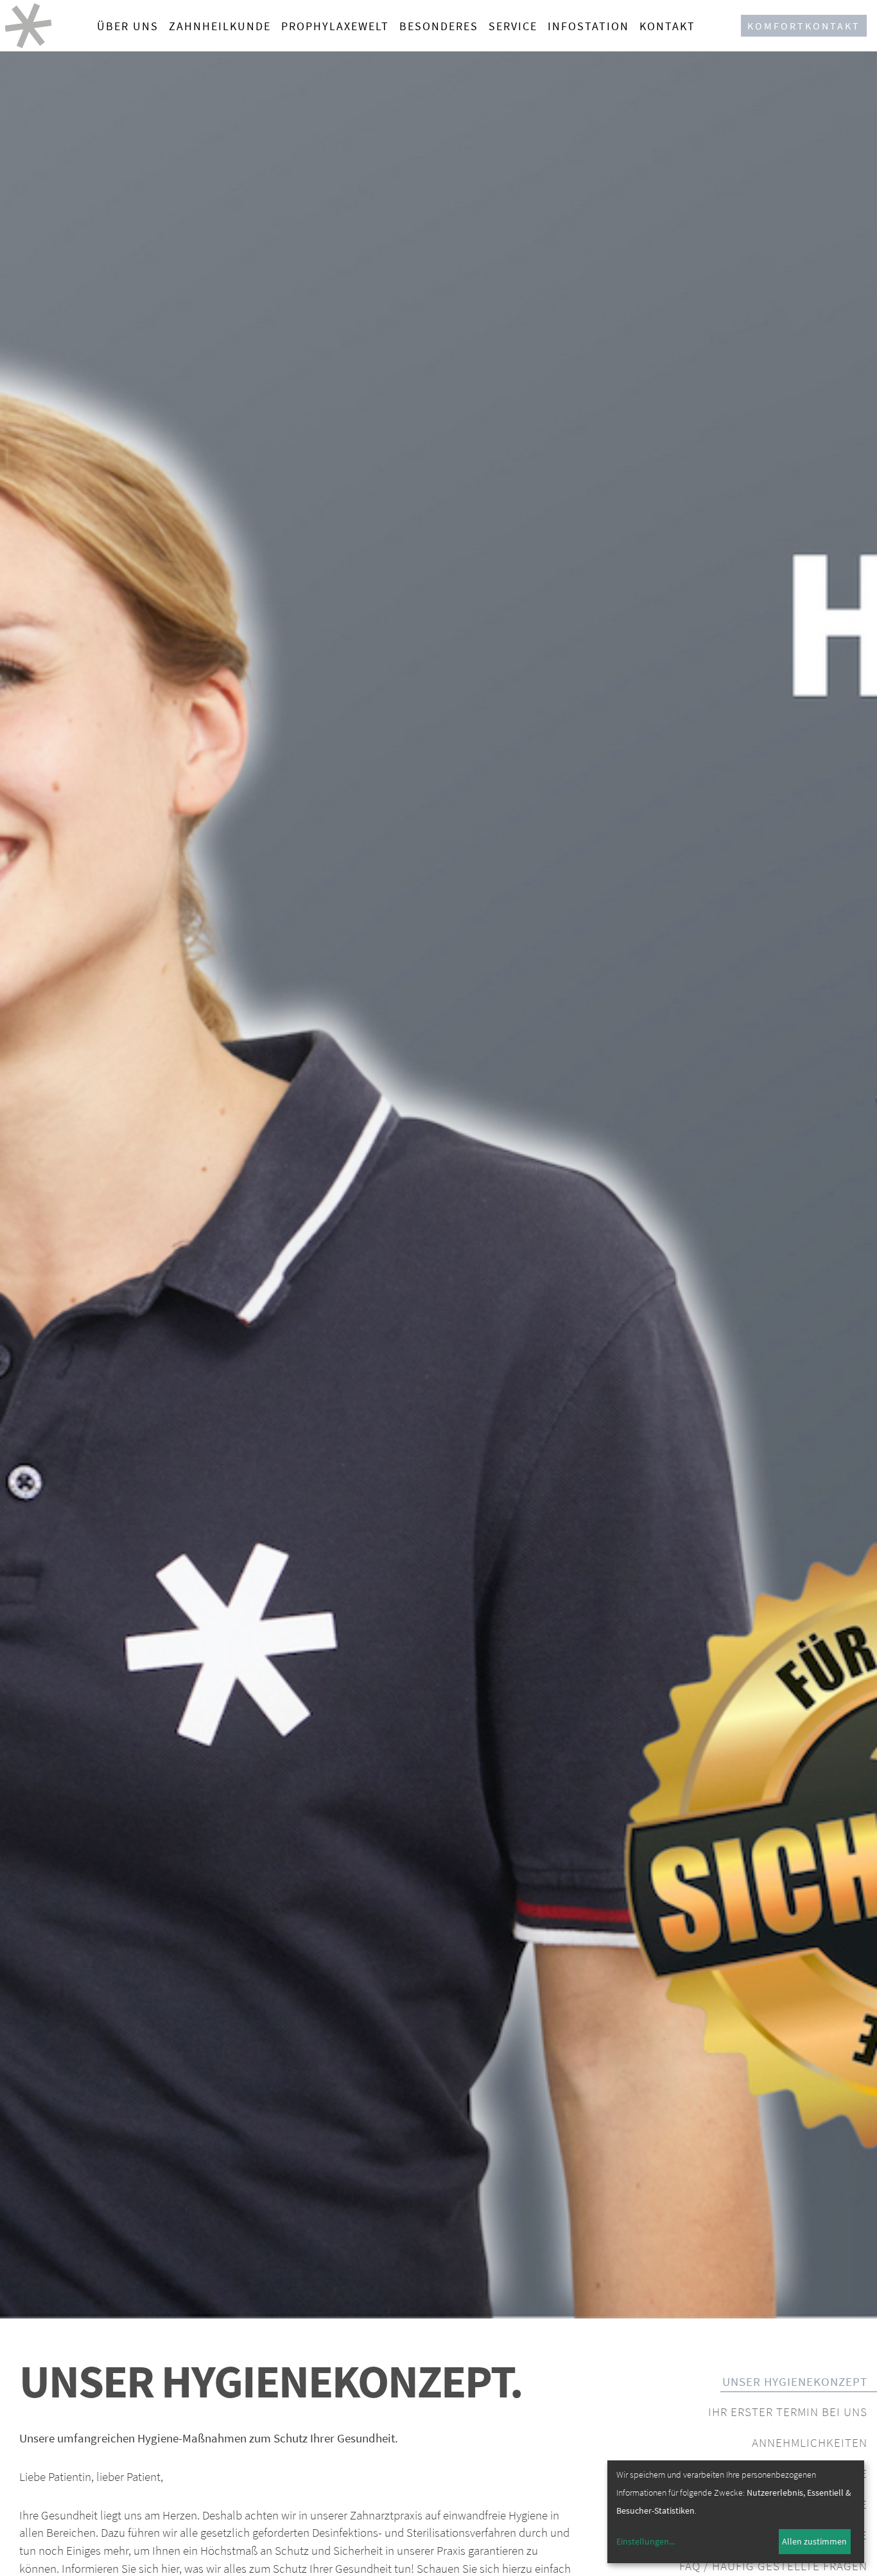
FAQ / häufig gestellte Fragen (773, 2566)
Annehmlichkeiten (810, 2442)
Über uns (128, 26)
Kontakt (667, 26)
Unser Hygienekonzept (795, 2381)
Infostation (588, 26)
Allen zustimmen (814, 2541)
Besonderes (439, 26)
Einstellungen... (646, 2541)
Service (513, 26)
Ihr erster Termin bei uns (788, 2412)
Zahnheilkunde (220, 26)
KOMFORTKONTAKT (804, 26)
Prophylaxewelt (335, 26)
